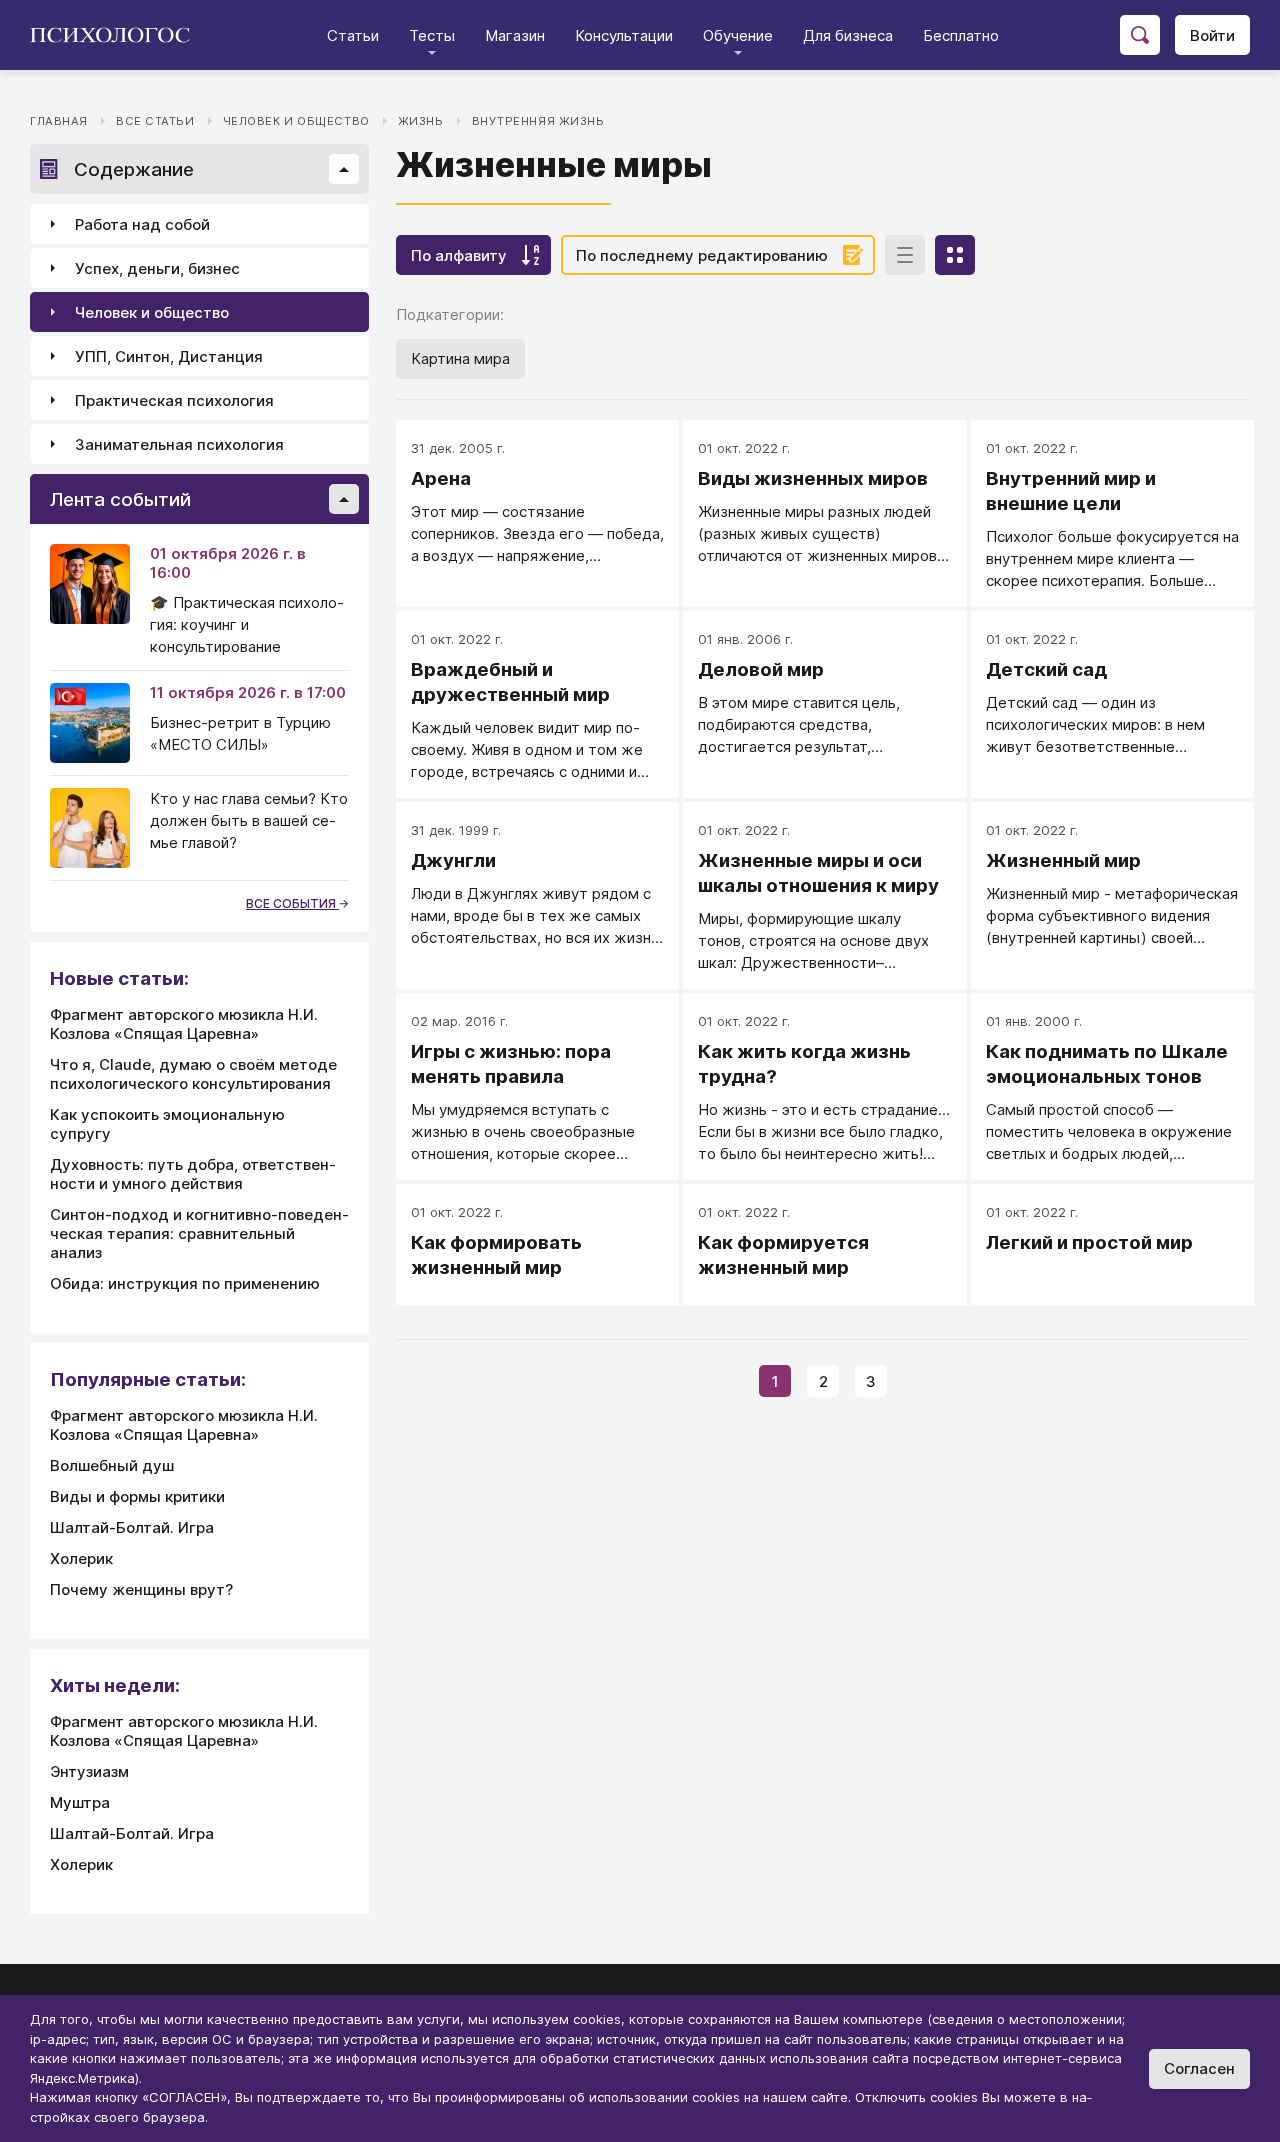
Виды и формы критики (137, 1496)
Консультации (624, 35)
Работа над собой (142, 224)
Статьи (353, 35)
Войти (1212, 35)
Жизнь (421, 121)
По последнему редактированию (702, 255)
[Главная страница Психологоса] (117, 35)
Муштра (80, 1802)
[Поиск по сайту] (1140, 35)
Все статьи (155, 121)
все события (292, 903)
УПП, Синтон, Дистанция (169, 356)
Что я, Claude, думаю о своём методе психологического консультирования (193, 1074)
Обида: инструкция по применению (185, 1283)
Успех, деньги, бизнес (157, 268)
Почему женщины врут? (141, 1589)
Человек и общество (296, 121)
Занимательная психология (179, 444)
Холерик (81, 1558)
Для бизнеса (848, 35)
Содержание (134, 169)
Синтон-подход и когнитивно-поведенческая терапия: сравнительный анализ (199, 1233)
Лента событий (120, 499)
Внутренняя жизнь (538, 121)
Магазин (515, 35)
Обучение (738, 35)
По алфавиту (459, 255)
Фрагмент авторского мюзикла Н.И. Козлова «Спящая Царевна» (184, 1024)
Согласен (1199, 2068)
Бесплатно (961, 35)
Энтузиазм (89, 1771)
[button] (344, 169)
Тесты (432, 35)
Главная (59, 121)
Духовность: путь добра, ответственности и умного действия (193, 1174)
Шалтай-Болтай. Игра (132, 1527)
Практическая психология (174, 400)
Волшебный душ (112, 1465)
